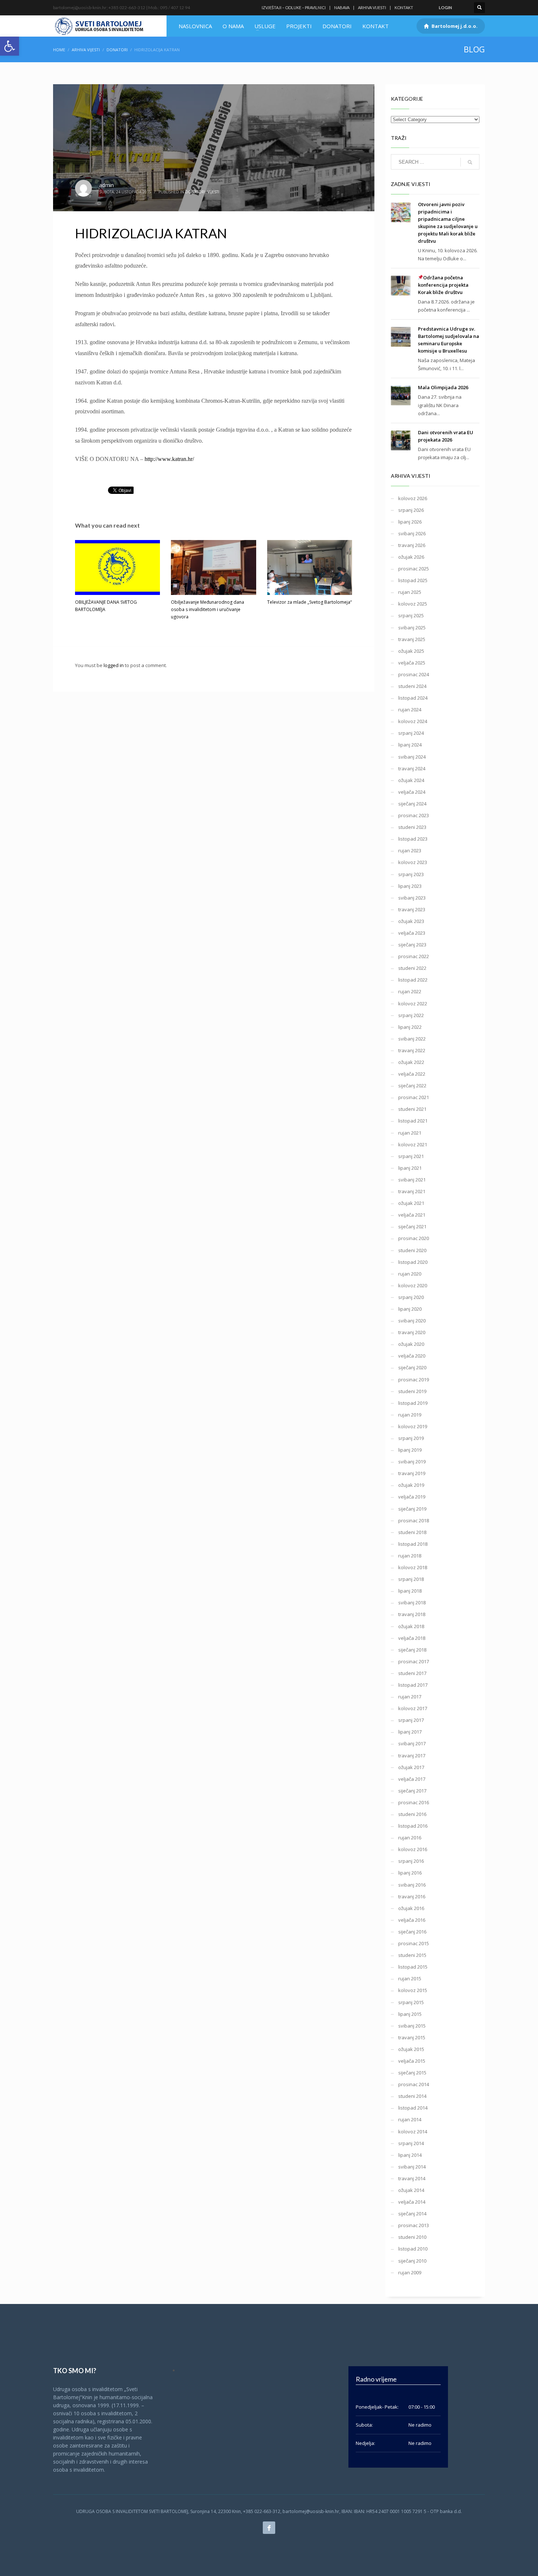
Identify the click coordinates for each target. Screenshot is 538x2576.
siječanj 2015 (412, 2073)
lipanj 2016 (410, 1873)
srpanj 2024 (411, 733)
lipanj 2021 (410, 1168)
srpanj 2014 (411, 2143)
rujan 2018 (410, 1556)
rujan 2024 (410, 710)
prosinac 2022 (414, 956)
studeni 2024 (412, 686)
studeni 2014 (412, 2096)
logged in (114, 665)
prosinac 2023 (414, 815)
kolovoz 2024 (413, 721)
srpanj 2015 (411, 2002)
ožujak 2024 (411, 780)
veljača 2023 (412, 933)
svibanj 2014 (412, 2167)
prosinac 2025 (414, 569)
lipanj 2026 (410, 522)
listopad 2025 (413, 580)
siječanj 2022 (412, 1086)
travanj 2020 (412, 1332)
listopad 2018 (413, 1544)
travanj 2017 (412, 1756)
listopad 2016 (413, 1826)
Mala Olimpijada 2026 (443, 387)
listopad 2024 (413, 698)
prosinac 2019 (414, 1380)
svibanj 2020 (412, 1321)
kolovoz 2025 (413, 604)
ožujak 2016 (411, 1908)
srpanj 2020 (411, 1297)
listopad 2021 (413, 1121)
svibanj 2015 (412, 2026)
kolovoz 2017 (413, 1708)
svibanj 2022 (412, 1039)
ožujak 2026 (411, 557)
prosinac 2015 (414, 1943)
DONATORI (117, 50)
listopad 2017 (413, 1685)
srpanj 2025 (411, 615)
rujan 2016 (410, 1838)
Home (59, 50)
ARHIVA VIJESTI (372, 8)
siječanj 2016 (412, 1932)
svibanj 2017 (412, 1743)
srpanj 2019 (411, 1438)
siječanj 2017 (412, 1791)
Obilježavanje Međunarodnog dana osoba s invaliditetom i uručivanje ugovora (208, 609)
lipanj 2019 (410, 1450)
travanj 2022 (412, 1050)
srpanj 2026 (411, 510)
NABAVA (342, 8)
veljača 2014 (412, 2202)
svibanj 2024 (412, 757)
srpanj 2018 (411, 1579)
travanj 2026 (412, 545)
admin (107, 185)
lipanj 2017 (410, 1732)
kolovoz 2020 (413, 1285)
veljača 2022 (412, 1074)
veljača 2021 (412, 1215)
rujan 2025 (410, 592)
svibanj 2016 (412, 1885)
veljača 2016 (412, 1920)
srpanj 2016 (411, 1861)
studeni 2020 (412, 1250)
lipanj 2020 (410, 1309)
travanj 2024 (412, 768)
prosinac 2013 (414, 2225)
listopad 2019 (413, 1403)
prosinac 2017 (414, 1661)
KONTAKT (404, 8)
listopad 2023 (413, 839)
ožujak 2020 (411, 1344)
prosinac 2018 (414, 1520)
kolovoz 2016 (413, 1849)
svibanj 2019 (412, 1462)
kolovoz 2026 (413, 498)
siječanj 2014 (412, 2214)
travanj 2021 (412, 1191)
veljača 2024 (412, 792)
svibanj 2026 (412, 533)
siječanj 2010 (412, 2261)
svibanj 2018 (412, 1602)
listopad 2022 (413, 980)
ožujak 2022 (411, 1062)
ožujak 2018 (411, 1626)
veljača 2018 (412, 1638)
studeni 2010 (412, 2237)
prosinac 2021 (414, 1097)
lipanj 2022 (410, 1027)
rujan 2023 (410, 850)
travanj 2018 (412, 1614)
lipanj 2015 (410, 2014)
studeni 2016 (412, 1814)
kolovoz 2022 (413, 1004)
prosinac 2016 (414, 1802)
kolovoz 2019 (413, 1426)
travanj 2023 (412, 909)
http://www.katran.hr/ (169, 459)
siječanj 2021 (412, 1226)
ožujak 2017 (411, 1767)
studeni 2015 (412, 1955)
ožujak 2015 (411, 2049)
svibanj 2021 (412, 1180)
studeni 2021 (412, 1109)
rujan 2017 (410, 1697)
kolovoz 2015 (413, 1990)
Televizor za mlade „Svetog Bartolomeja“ (309, 602)
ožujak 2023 (411, 921)
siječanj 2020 (412, 1367)
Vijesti (213, 192)
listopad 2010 (413, 2249)
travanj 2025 (412, 639)
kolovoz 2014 (413, 2132)
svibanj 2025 (412, 628)
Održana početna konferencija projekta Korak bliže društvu (443, 285)
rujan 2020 (410, 1274)
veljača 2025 (412, 663)
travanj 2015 (412, 2037)
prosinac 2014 (414, 2084)
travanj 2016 (412, 1896)
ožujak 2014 (411, 2190)
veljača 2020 (412, 1356)
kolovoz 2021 (413, 1144)
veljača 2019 (412, 1497)
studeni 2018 (412, 1532)
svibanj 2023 (412, 898)
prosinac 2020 (414, 1238)
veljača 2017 (412, 1779)
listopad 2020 (413, 1262)
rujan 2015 (410, 1978)
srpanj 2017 (411, 1720)
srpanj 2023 (411, 874)
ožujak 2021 (411, 1203)
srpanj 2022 (411, 1015)
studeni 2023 (412, 827)
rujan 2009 (410, 2272)
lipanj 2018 (410, 1591)
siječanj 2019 (412, 1509)
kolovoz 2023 (413, 862)
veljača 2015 (412, 2061)
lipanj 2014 (410, 2155)
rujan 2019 (410, 1415)
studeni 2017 (412, 1673)
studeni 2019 (412, 1391)
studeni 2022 (412, 968)
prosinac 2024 (414, 674)
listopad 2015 (413, 1967)
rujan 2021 (410, 1133)
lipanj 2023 (410, 886)
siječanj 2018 (412, 1650)
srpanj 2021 (411, 1156)
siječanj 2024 (412, 804)
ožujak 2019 (411, 1485)
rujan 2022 (410, 991)
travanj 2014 (412, 2178)
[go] (470, 162)
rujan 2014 (410, 2119)
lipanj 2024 (410, 745)
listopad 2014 (413, 2108)
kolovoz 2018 (413, 1567)
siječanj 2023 (412, 945)
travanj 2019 (412, 1473)
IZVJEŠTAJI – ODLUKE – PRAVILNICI (294, 8)
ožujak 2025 (411, 651)
